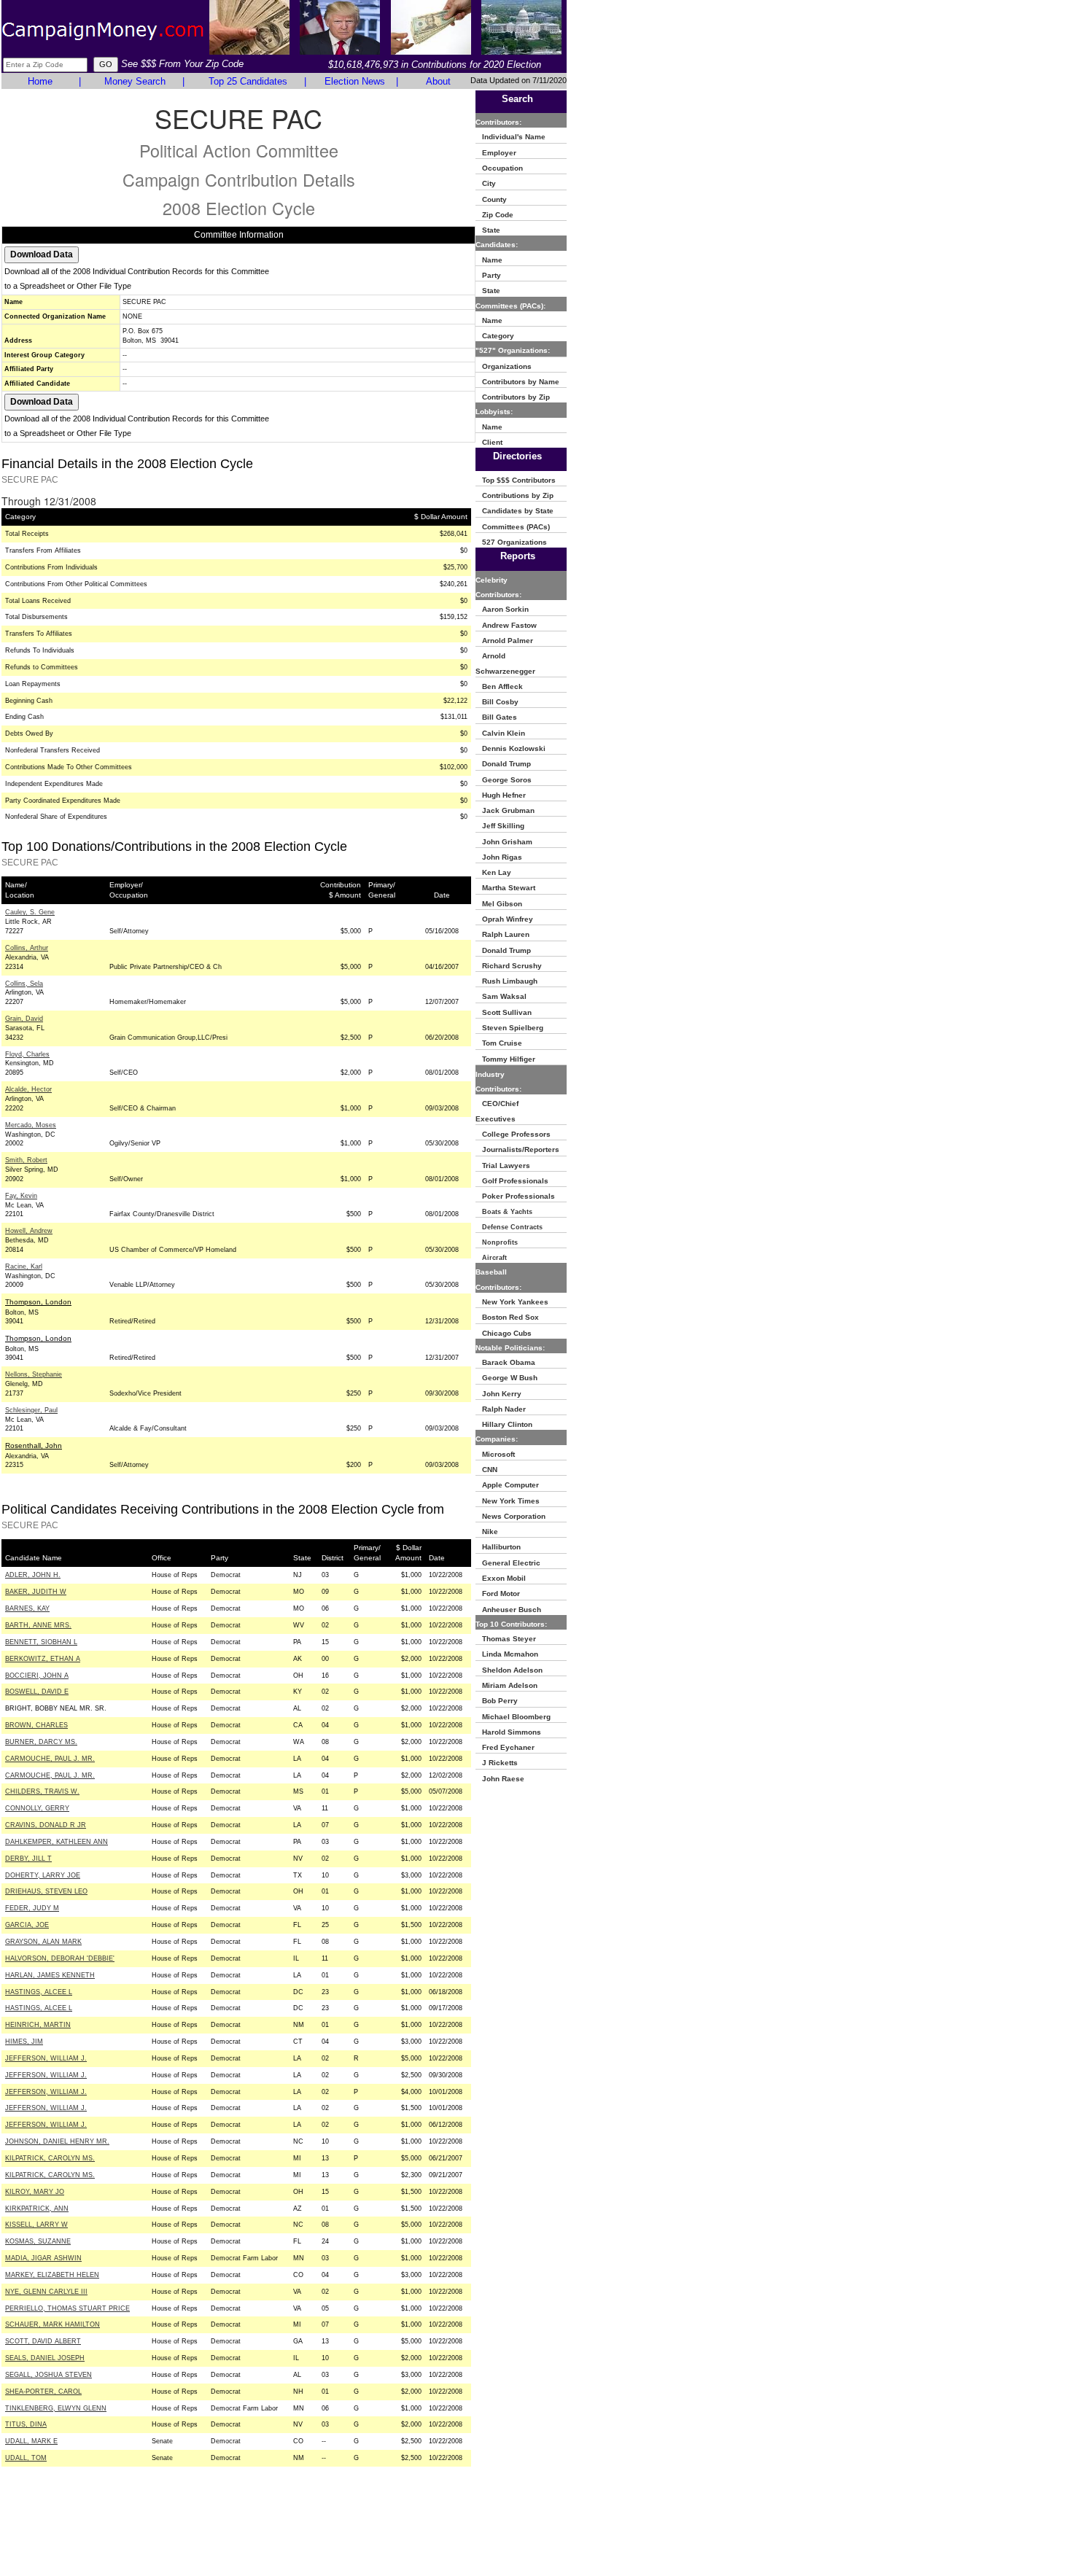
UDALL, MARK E (31, 2441)
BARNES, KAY (27, 1608)
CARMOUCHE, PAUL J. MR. (50, 1759)
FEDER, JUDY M (32, 1908)
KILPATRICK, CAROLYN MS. (50, 2158)
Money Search (135, 81)
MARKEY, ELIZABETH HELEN (52, 2275)
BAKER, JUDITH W (36, 1592)
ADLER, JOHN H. (33, 1575)
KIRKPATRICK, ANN (37, 2209)
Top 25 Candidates (248, 81)
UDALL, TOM (26, 2458)
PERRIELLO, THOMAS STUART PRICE (67, 2308)
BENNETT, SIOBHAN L (41, 1642)
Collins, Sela (24, 984)
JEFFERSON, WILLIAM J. (46, 2058)
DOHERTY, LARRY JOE (43, 1875)
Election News (355, 81)
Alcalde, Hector (28, 1089)
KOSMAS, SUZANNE (38, 2241)
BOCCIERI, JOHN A (37, 1676)
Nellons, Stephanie (34, 1374)
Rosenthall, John (34, 1445)
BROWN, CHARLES (36, 1725)
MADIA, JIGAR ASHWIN (43, 2258)
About (438, 81)
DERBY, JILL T (28, 1859)
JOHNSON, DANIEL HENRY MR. (57, 2141)
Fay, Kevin (21, 1196)
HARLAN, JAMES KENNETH (50, 1975)
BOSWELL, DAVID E (37, 1692)
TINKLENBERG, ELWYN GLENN (56, 2408)
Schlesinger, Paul (31, 1410)
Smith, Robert (26, 1160)
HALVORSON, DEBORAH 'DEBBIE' (60, 1958)
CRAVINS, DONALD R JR (46, 1825)
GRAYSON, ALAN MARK (43, 1942)
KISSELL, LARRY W (36, 2225)
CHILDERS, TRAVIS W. (42, 1791)
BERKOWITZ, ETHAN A (43, 1659)
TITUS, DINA (26, 2424)
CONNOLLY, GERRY (37, 1808)
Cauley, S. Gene (30, 912)
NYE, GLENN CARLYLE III (46, 2292)
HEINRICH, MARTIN (38, 2025)
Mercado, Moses (31, 1125)
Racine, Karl (24, 1266)
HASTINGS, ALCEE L (39, 1992)
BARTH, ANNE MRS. (38, 1625)
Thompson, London (38, 1302)
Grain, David (24, 1019)
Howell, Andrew (29, 1231)
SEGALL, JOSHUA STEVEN (48, 2375)
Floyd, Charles (27, 1054)
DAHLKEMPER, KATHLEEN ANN (57, 1842)
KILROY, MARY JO (35, 2192)
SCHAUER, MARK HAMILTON (53, 2324)
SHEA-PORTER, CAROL (43, 2392)
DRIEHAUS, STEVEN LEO (46, 1891)
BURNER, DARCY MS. (41, 1742)
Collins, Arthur (27, 948)
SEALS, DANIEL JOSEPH (45, 2358)
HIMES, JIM (24, 2042)
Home (40, 81)
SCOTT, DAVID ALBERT (43, 2341)
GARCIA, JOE (27, 1925)
